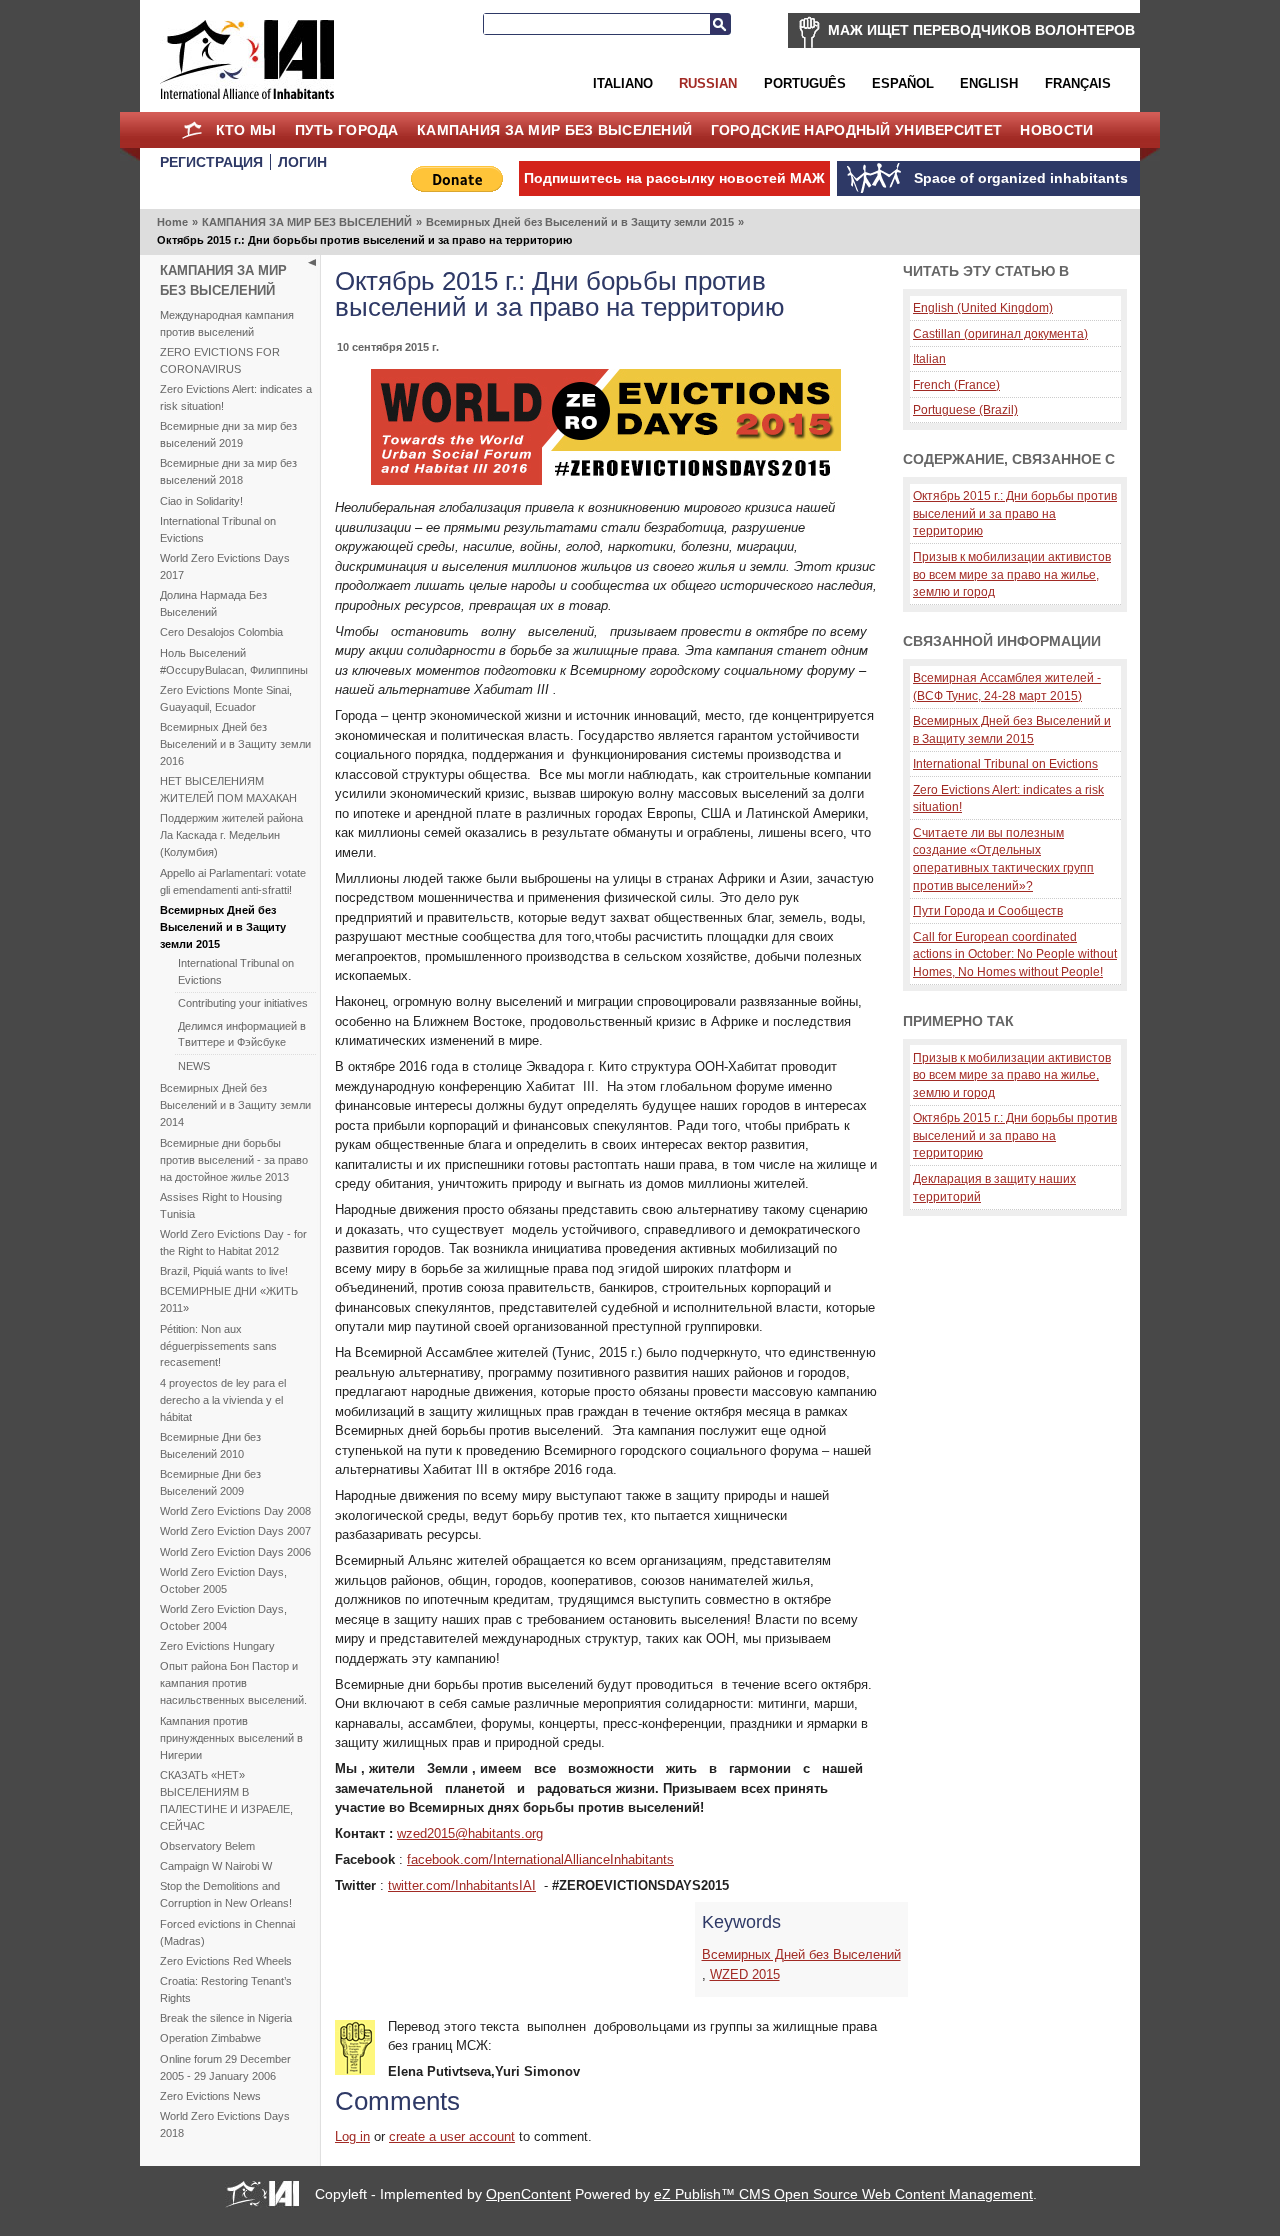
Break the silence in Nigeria (226, 2018)
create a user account (452, 2136)
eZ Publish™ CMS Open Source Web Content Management (843, 2194)
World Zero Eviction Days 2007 (235, 1531)
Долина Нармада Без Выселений (213, 603)
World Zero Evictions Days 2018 (225, 2124)
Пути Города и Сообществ (988, 910)
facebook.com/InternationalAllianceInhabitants (540, 1859)
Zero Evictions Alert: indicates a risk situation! (236, 397)
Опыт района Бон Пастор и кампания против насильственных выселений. (233, 1683)
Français (1078, 83)
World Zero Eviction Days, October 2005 (223, 1580)
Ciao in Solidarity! (201, 501)
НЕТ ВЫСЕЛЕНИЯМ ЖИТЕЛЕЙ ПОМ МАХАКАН (228, 789)
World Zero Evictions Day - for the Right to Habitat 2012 (233, 1242)
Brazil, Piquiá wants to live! (224, 1271)
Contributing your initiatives (243, 1003)
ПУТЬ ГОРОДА (347, 130)
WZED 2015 (745, 1974)
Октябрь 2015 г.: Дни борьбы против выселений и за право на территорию (1015, 513)
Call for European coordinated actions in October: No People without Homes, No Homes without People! (1015, 954)
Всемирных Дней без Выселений (801, 1954)
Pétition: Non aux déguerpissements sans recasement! (218, 1346)
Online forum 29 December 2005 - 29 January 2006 (225, 2067)
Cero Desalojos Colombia (221, 632)
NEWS (194, 1066)
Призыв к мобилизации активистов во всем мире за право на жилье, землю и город (1012, 574)
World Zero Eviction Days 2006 (235, 1552)
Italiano (623, 83)
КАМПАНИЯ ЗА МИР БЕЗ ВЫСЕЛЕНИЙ (554, 130)
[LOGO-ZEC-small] (606, 480)
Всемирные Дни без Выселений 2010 (210, 1445)
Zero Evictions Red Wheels (226, 1961)
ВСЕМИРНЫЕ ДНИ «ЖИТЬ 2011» (229, 1299)
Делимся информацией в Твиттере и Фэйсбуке (242, 1034)
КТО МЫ (246, 130)
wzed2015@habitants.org (470, 1833)
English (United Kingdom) (983, 307)
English (989, 83)
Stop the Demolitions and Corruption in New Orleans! (226, 1894)
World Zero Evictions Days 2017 (225, 566)
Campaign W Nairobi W (216, 1866)
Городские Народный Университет (857, 130)
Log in (352, 2136)
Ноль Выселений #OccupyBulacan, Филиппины (234, 661)
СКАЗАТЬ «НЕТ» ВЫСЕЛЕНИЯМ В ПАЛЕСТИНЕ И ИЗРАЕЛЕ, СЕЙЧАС (226, 1800)
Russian (708, 83)
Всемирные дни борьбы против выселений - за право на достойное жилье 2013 (234, 1160)
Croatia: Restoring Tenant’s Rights (226, 1989)
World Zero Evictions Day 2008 (235, 1511)
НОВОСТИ (1056, 130)
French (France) (956, 384)
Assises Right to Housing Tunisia (221, 1205)
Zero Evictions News (210, 2096)
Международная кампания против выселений (227, 323)
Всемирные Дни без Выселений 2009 (210, 1482)
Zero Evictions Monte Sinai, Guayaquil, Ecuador (226, 698)
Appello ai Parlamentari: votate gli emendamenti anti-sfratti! (233, 881)
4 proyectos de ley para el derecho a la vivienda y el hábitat (223, 1400)
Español (903, 83)
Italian (929, 358)
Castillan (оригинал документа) (1000, 333)
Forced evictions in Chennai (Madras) (227, 1932)
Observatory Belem (207, 1846)
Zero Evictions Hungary (217, 1646)
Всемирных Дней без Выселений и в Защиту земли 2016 (235, 744)
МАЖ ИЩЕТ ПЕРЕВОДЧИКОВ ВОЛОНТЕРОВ (981, 30)
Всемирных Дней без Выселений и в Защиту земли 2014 (235, 1105)
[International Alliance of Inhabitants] (247, 59)
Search (720, 24)
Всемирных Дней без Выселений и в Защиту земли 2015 (580, 222)
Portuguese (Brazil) (965, 409)
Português (805, 83)
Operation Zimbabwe (210, 2038)
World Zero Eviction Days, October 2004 (223, 1617)
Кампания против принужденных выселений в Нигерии (231, 1738)
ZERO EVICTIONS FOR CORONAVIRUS (220, 360)
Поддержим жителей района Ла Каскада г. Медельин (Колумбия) (231, 835)
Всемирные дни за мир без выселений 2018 (228, 471)
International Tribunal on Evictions (218, 529)
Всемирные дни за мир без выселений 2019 (228, 434)
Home (191, 130)
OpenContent (528, 2194)
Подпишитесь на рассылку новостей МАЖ (674, 178)
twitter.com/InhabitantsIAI (462, 1885)
